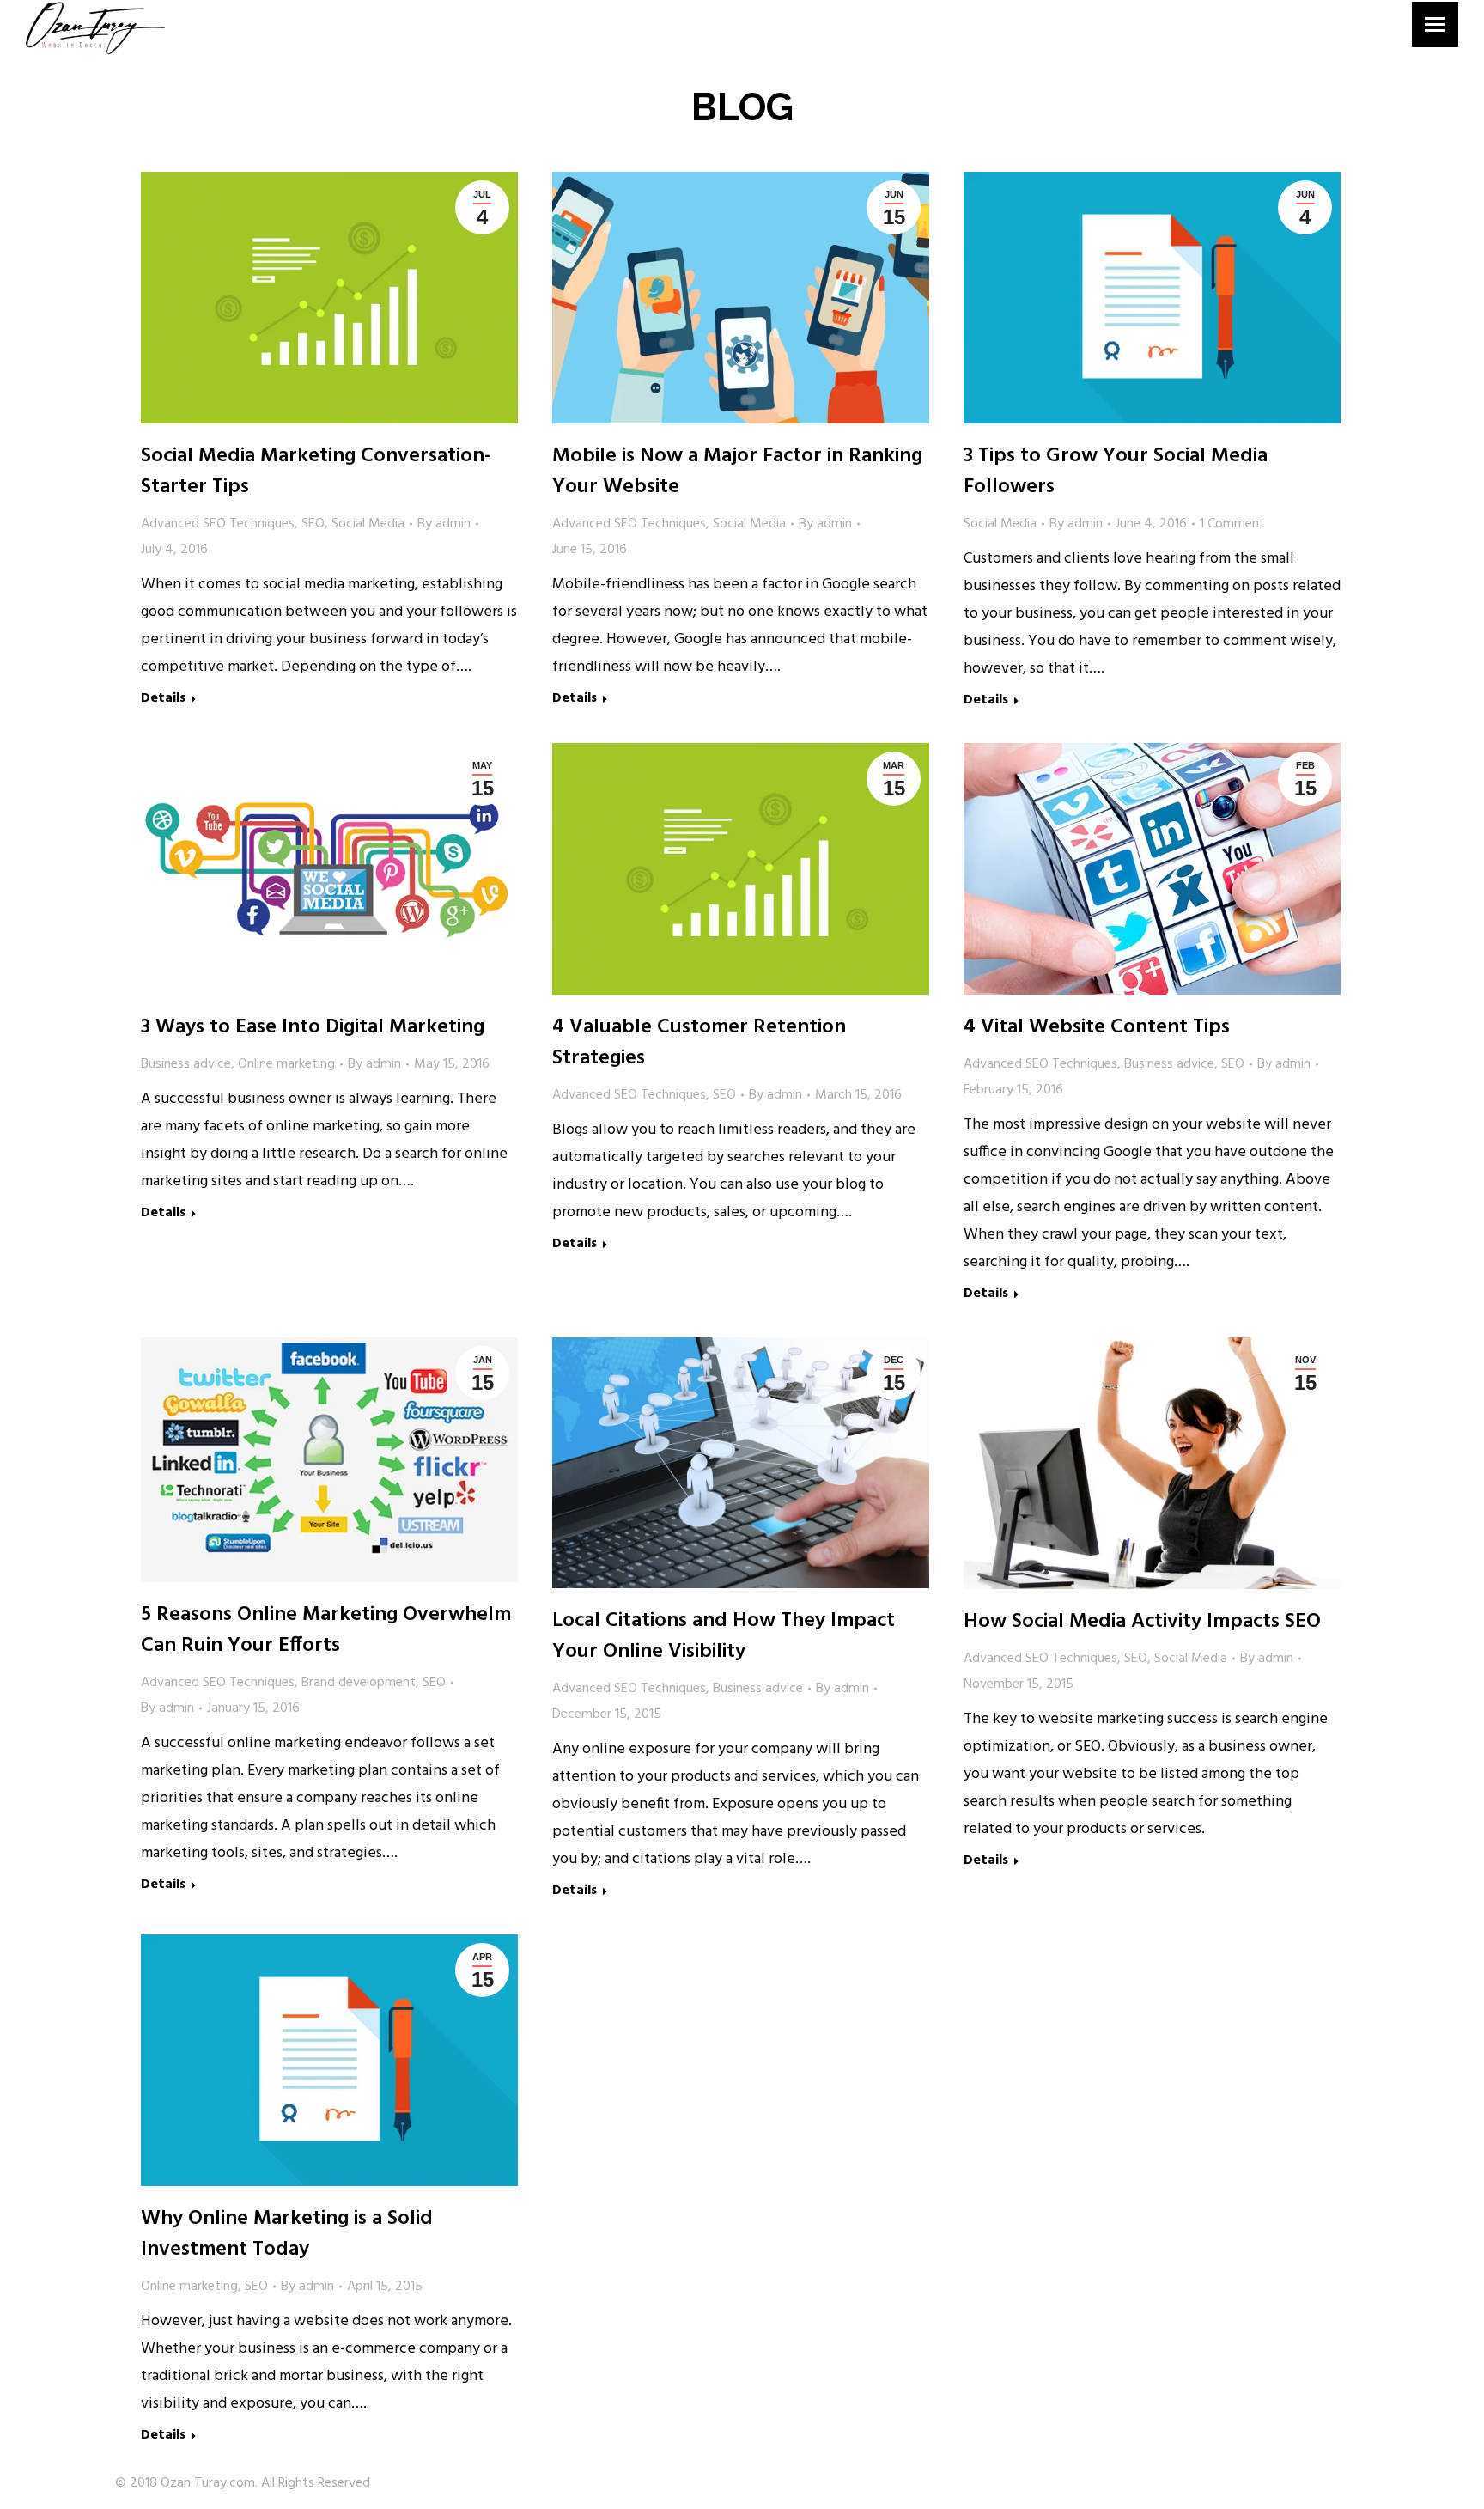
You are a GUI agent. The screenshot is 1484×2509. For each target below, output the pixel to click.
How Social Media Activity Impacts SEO (1142, 1622)
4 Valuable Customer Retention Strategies (699, 1043)
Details (163, 700)
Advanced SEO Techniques (218, 524)
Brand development (359, 1683)
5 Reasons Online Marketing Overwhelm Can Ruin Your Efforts (326, 1630)
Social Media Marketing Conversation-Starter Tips (316, 472)
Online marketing (286, 1064)
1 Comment (1232, 524)
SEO (313, 524)
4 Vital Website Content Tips (1097, 1027)
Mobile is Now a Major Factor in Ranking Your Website (737, 472)
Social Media (368, 524)
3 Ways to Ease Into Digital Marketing (313, 1027)
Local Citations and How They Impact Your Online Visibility (724, 1636)
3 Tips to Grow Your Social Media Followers (1116, 472)
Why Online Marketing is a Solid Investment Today (287, 2234)
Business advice (186, 1064)
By (444, 524)
